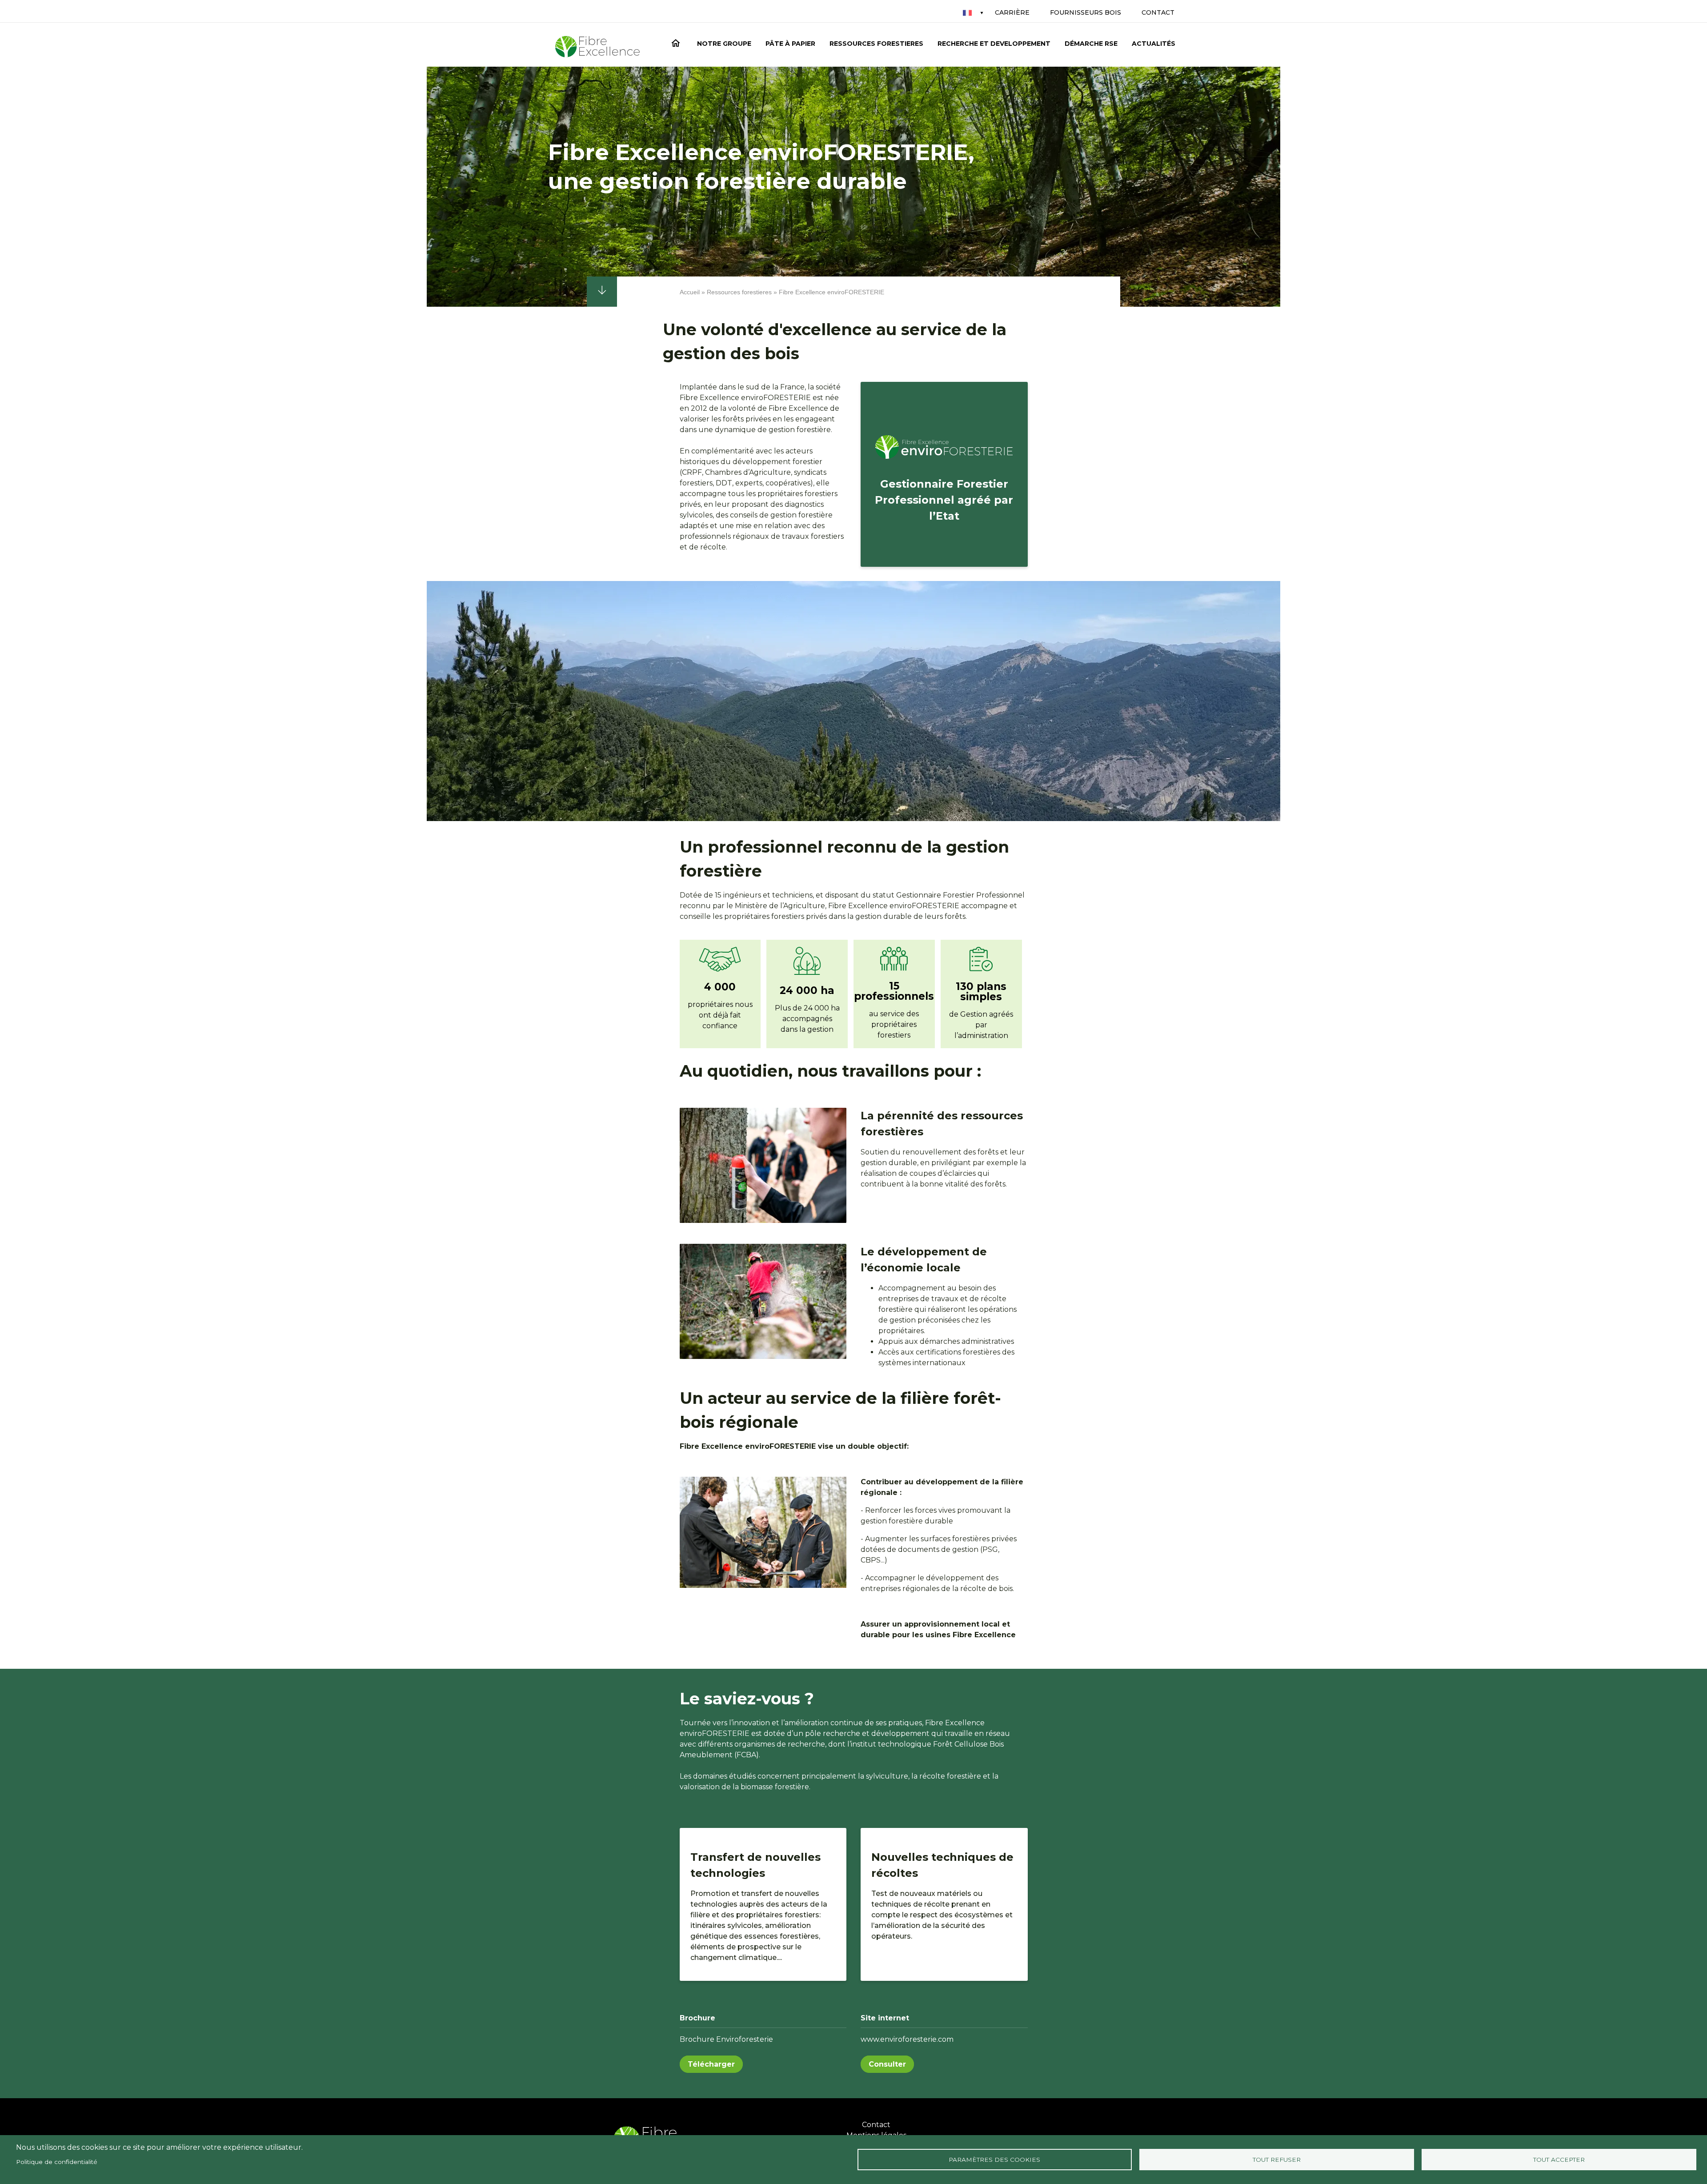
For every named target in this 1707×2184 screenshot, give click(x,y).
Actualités (1154, 44)
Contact (1158, 12)
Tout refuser (1277, 2160)
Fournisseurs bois (1086, 12)
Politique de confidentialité (57, 2162)
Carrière (1012, 12)
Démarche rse (1091, 44)
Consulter (887, 2064)
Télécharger (711, 2064)
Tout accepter (1559, 2160)
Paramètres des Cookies (994, 2160)
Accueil (677, 45)
